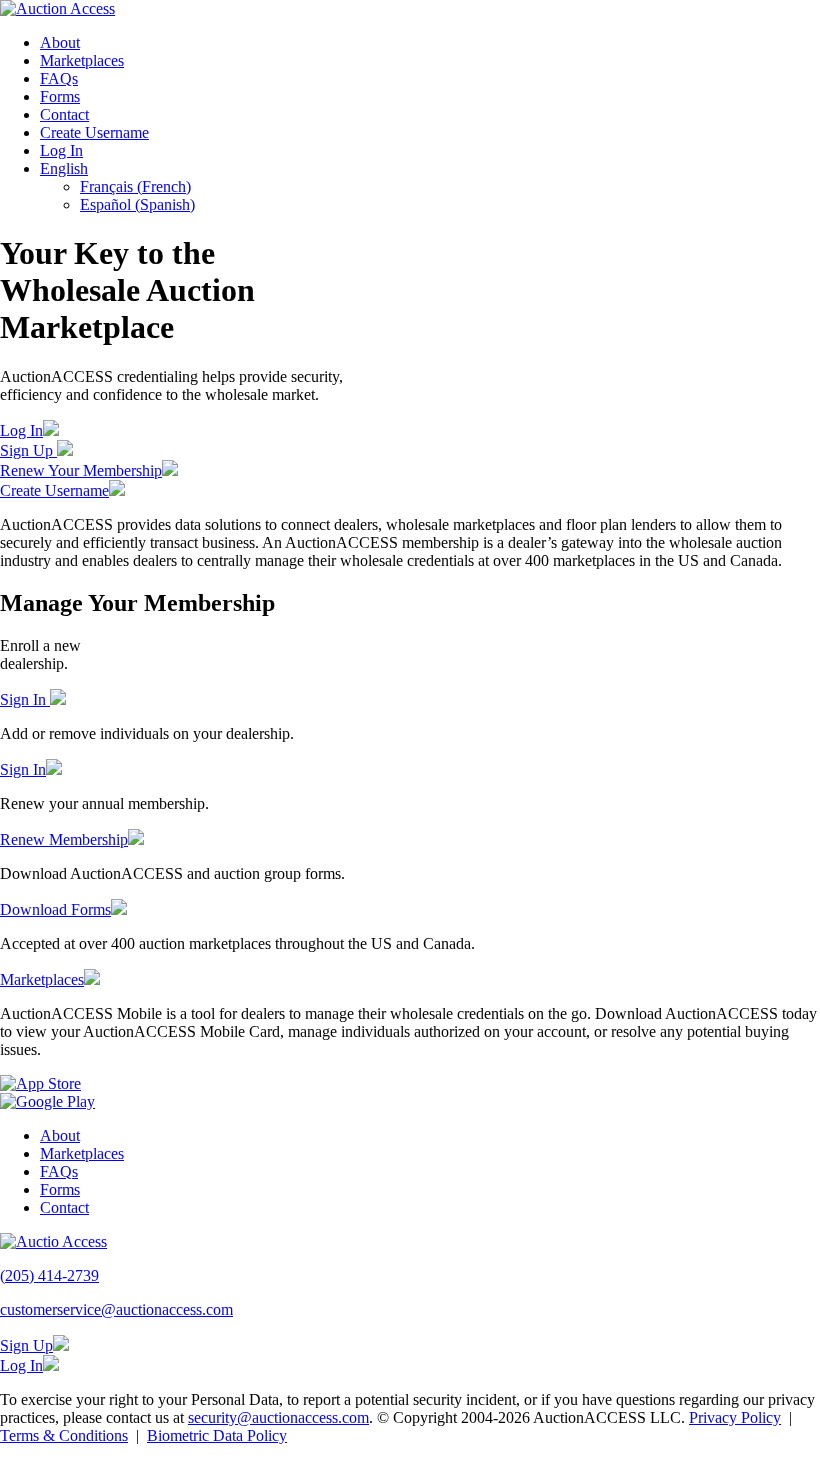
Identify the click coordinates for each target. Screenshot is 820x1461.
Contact (64, 114)
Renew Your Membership (81, 470)
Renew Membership (64, 839)
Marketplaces (82, 60)
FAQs (59, 78)
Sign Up (28, 450)
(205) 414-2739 (49, 1275)
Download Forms (55, 909)
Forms (60, 96)
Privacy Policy (735, 1417)
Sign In (25, 699)
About (60, 42)
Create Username (94, 132)
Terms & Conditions (64, 1435)
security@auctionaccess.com (278, 1417)
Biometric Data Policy (217, 1435)
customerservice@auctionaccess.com (116, 1309)
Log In (61, 150)
